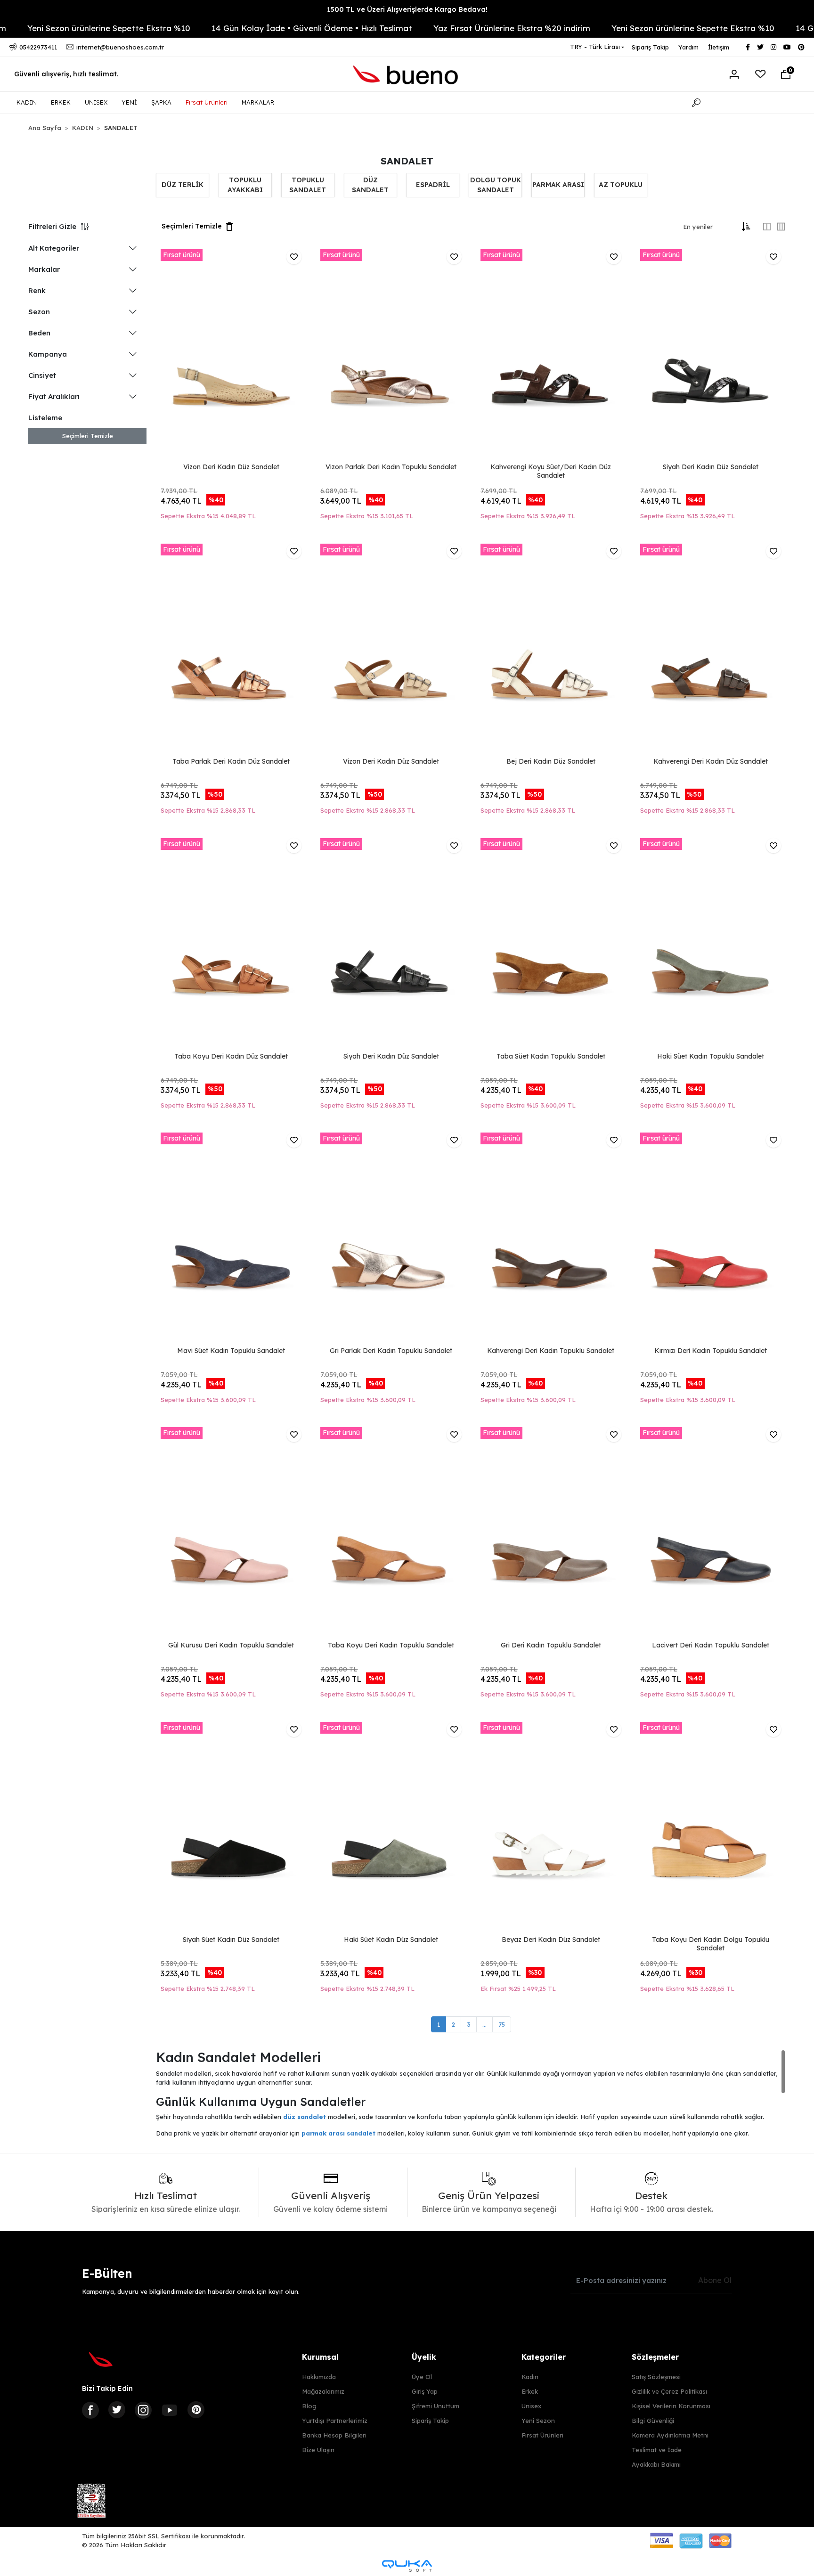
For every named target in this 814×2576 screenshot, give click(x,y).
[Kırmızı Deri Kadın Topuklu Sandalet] (711, 1238)
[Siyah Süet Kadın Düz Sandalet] (231, 1828)
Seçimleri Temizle (88, 436)
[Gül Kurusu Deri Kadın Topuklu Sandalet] (231, 1533)
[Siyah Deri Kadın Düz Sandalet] (711, 355)
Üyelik (424, 2357)
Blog (309, 2406)
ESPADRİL (433, 185)
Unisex (531, 2406)
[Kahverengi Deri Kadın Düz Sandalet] (711, 649)
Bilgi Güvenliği (653, 2421)
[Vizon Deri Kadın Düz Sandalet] (231, 355)
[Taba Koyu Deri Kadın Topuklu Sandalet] (391, 1533)
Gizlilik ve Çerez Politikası (669, 2391)
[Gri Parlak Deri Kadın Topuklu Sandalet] (391, 1238)
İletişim (719, 47)
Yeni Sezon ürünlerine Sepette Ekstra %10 (627, 28)
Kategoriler (544, 2357)
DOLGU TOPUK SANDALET (496, 185)
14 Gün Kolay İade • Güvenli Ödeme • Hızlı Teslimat (246, 28)
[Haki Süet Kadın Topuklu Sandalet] (711, 944)
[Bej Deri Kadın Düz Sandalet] (551, 649)
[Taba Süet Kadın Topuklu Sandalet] (551, 944)
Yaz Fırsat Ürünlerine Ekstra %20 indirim (446, 28)
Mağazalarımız (323, 2391)
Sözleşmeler (655, 2357)
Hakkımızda (319, 2377)
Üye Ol (422, 2377)
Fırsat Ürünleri (207, 102)
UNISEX (96, 102)
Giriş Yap (425, 2391)
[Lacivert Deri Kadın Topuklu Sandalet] (711, 1533)
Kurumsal (320, 2357)
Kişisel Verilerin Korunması (671, 2406)
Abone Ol (715, 2280)
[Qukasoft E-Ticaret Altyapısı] (407, 2566)
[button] (786, 74)
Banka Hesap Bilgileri (334, 2435)
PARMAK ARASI (558, 185)
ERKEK (61, 102)
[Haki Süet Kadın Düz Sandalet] (391, 1828)
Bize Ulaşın (318, 2450)
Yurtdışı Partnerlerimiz (335, 2421)
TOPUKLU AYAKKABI (245, 185)
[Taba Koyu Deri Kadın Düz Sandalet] (231, 944)
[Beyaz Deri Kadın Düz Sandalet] (551, 1828)
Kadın (530, 2377)
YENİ (129, 102)
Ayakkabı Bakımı (656, 2464)
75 (502, 2024)
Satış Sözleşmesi (656, 2377)
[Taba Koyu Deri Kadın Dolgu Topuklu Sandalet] (711, 1828)
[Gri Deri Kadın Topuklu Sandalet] (551, 1533)
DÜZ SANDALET (370, 185)
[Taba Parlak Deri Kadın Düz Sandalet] (231, 649)
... (484, 2024)
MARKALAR (258, 102)
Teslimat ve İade (657, 2450)
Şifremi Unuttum (435, 2406)
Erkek (530, 2391)
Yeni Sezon (538, 2421)
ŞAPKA (161, 102)
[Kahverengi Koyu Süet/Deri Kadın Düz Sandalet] (551, 355)
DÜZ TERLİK (183, 185)
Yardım (688, 47)
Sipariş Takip (650, 47)
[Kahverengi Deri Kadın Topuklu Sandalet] (551, 1238)
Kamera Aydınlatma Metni (670, 2435)
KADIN (27, 102)
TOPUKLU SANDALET (308, 185)
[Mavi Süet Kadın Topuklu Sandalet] (231, 1238)
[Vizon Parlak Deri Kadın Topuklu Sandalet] (391, 355)
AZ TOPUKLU (621, 185)
